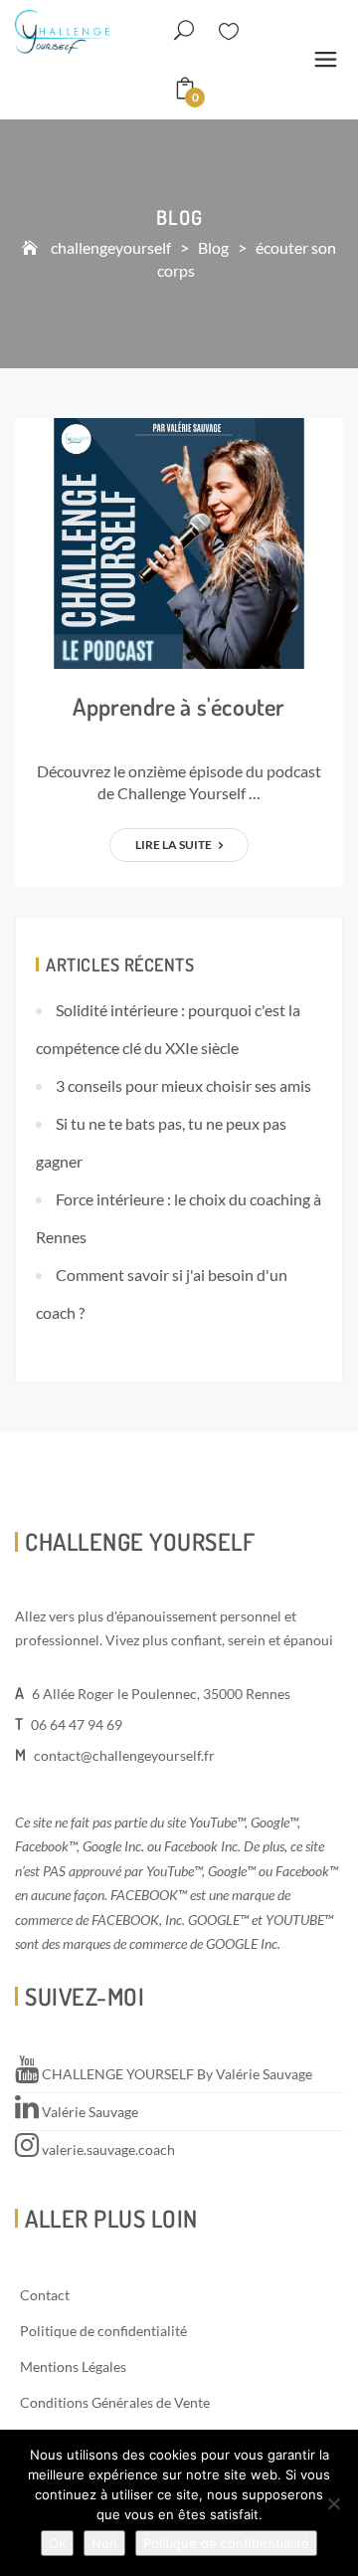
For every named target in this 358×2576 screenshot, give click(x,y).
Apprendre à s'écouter (179, 706)
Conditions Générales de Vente (115, 2402)
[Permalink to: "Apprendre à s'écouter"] (179, 541)
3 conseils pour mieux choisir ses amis (183, 1085)
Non (104, 2543)
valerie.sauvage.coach (107, 2149)
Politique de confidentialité (103, 2331)
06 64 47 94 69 (77, 1724)
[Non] (333, 2503)
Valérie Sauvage (89, 2112)
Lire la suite (175, 845)
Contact (45, 2295)
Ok (57, 2543)
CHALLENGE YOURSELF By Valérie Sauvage (176, 2074)
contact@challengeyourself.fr (124, 1755)
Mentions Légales (73, 2366)
